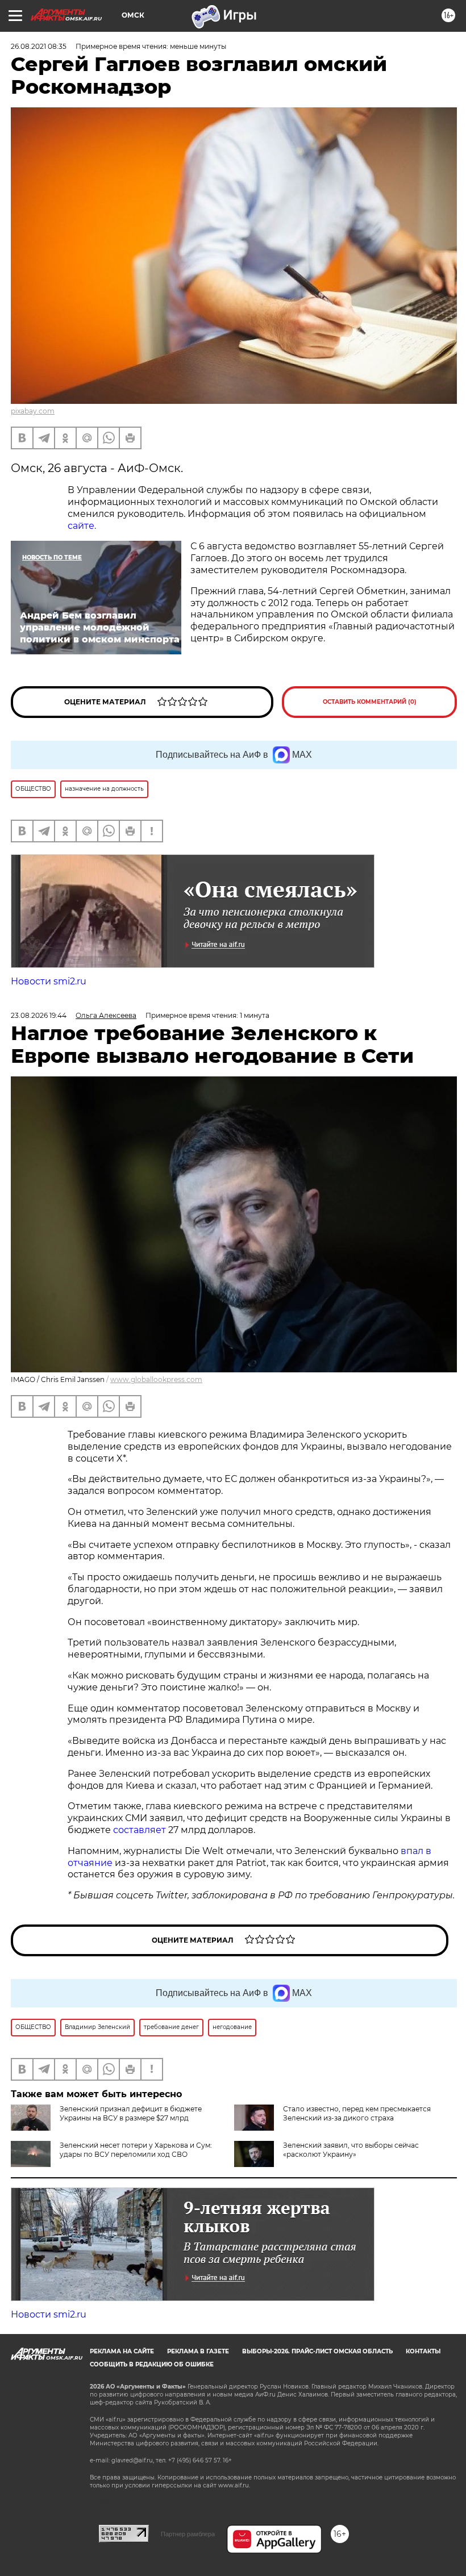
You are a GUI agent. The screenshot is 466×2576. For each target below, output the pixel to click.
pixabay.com (33, 411)
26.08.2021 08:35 (39, 46)
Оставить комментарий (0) (370, 702)
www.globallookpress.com (156, 1379)
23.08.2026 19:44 (39, 1015)
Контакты (423, 2351)
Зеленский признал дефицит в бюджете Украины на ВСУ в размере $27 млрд (131, 2113)
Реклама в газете (198, 2351)
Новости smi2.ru (49, 981)
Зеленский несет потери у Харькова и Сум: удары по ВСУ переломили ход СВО (136, 2150)
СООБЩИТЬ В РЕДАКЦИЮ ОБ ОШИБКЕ (152, 2364)
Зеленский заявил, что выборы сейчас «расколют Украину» (351, 2150)
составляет (141, 1830)
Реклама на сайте (122, 2351)
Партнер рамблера (188, 2534)
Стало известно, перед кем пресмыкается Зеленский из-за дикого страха (357, 2113)
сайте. (82, 526)
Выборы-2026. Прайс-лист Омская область (317, 2351)
